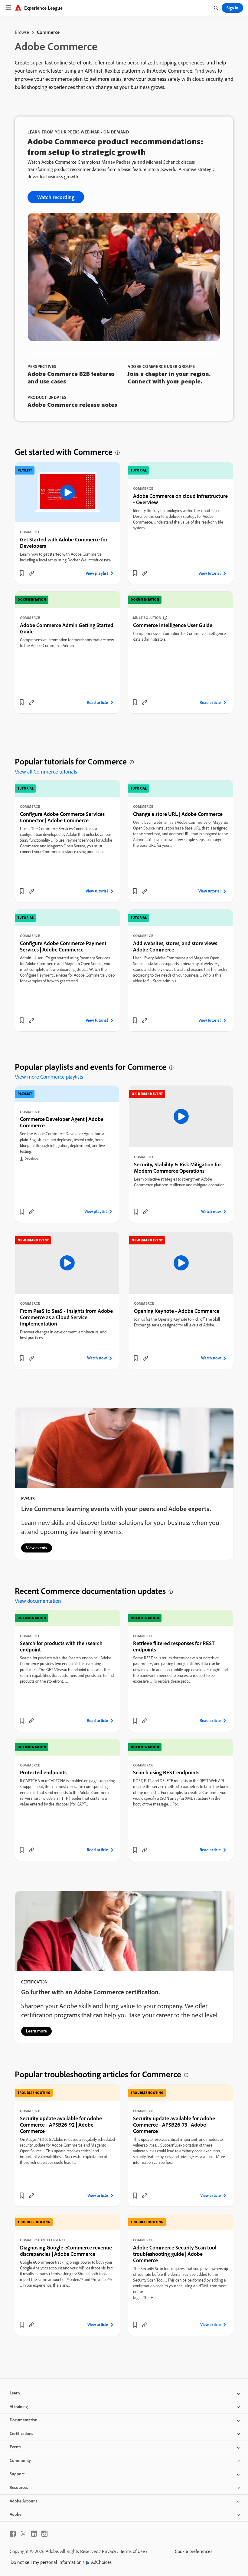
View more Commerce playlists (49, 1077)
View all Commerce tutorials (46, 772)
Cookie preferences (194, 2551)
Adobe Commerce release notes (72, 404)
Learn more (36, 2031)
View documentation (38, 1601)
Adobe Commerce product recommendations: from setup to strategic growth (116, 146)
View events (37, 1548)
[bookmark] (22, 573)
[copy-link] (31, 573)
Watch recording (56, 197)
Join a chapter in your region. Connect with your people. (169, 377)
